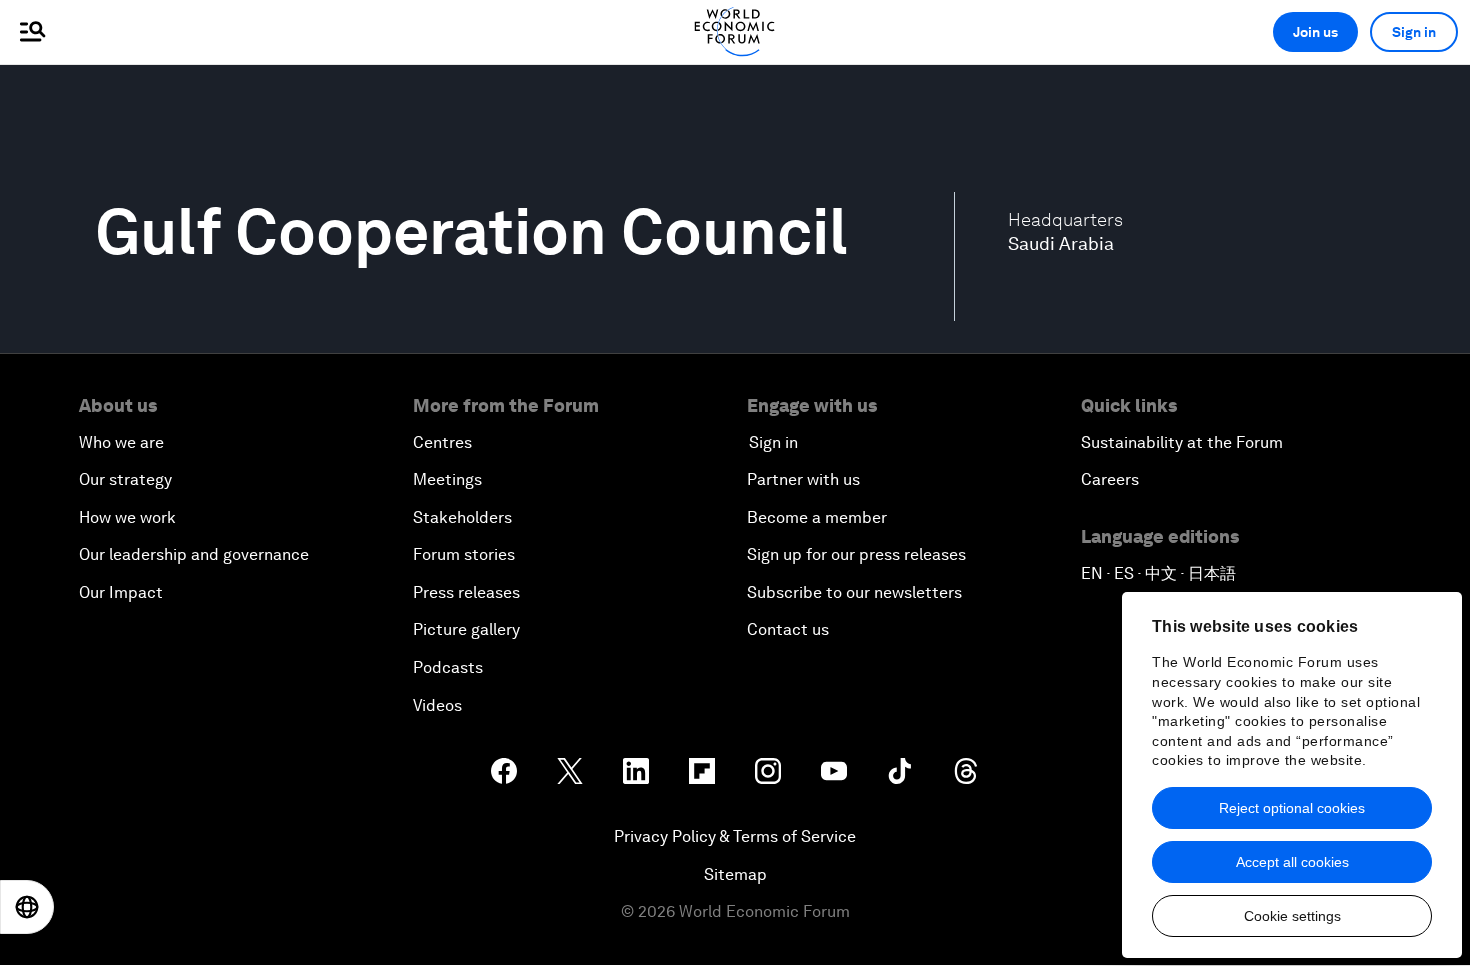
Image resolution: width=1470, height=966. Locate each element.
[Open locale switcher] (27, 907)
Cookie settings (1292, 916)
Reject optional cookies (1292, 808)
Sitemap (735, 874)
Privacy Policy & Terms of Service (735, 836)
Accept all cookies (1292, 862)
